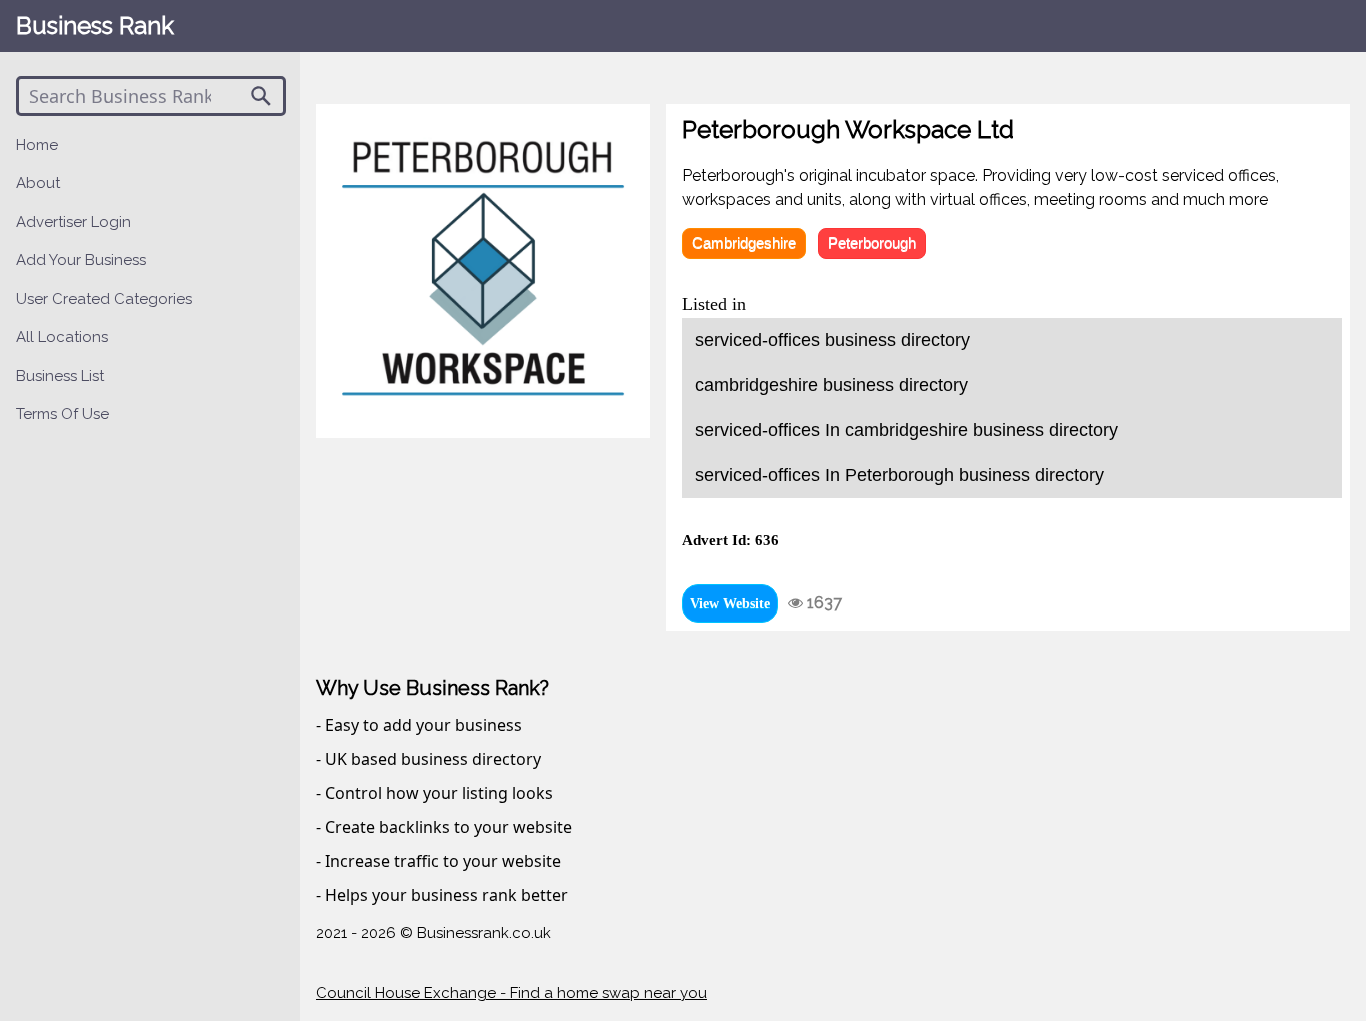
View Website (730, 603)
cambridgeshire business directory (831, 385)
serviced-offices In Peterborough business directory (899, 475)
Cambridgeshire (744, 242)
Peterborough (872, 242)
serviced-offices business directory (832, 340)
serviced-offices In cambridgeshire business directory (906, 430)
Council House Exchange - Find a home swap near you (511, 993)
